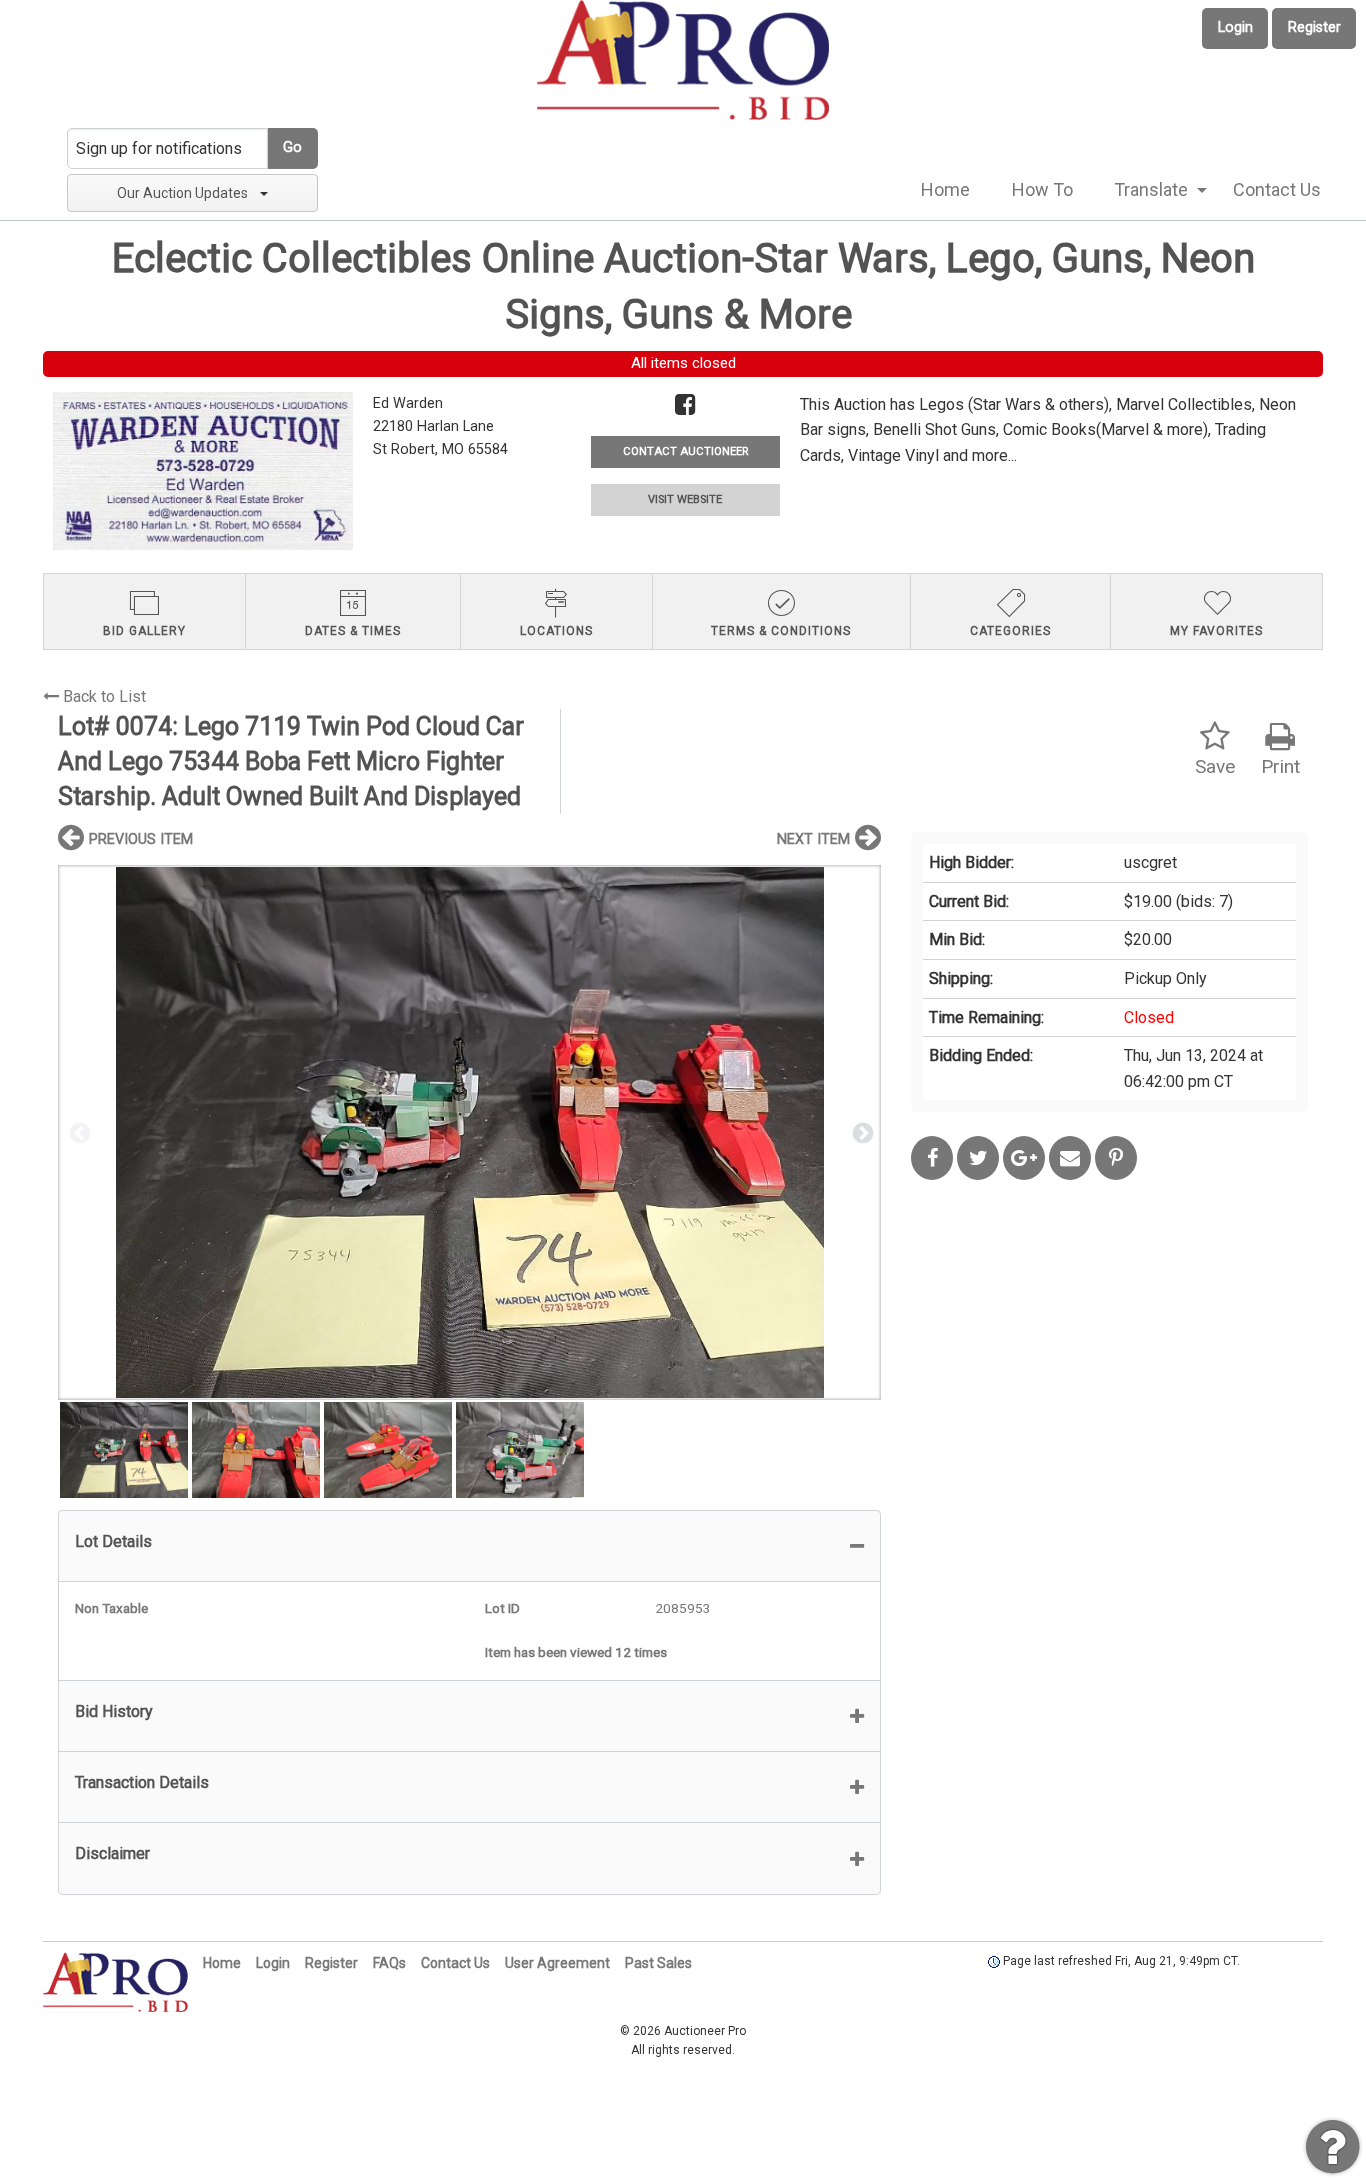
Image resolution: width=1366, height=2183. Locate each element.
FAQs (389, 1963)
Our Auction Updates (182, 193)
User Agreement (557, 1963)
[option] (469, 1132)
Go (292, 147)
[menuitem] (945, 190)
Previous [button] (78, 1132)
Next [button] (861, 1132)
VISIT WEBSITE (685, 499)
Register (1314, 27)
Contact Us (1277, 189)
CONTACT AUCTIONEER (685, 451)
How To (1042, 189)
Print (1280, 766)
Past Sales (658, 1963)
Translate (1151, 189)
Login (1235, 27)
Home (945, 189)
